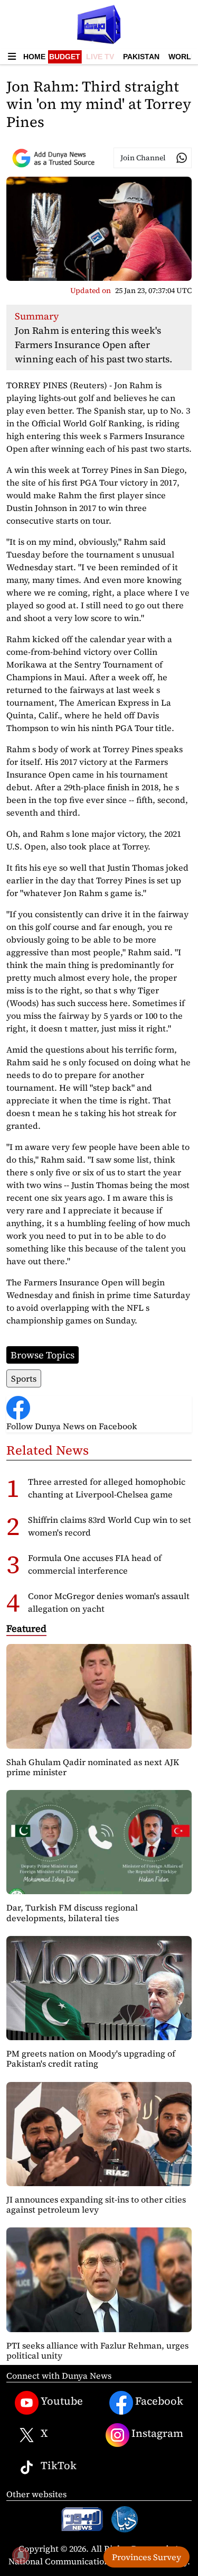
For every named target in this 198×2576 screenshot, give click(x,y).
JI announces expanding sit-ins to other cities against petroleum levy (96, 2204)
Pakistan (141, 57)
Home (34, 57)
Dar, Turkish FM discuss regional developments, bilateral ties (72, 1912)
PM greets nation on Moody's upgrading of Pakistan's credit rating (91, 2058)
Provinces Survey (147, 2557)
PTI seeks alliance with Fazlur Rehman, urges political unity (97, 2350)
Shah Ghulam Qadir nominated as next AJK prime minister (93, 1767)
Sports (24, 1378)
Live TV (100, 57)
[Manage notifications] (21, 2555)
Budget (65, 57)
